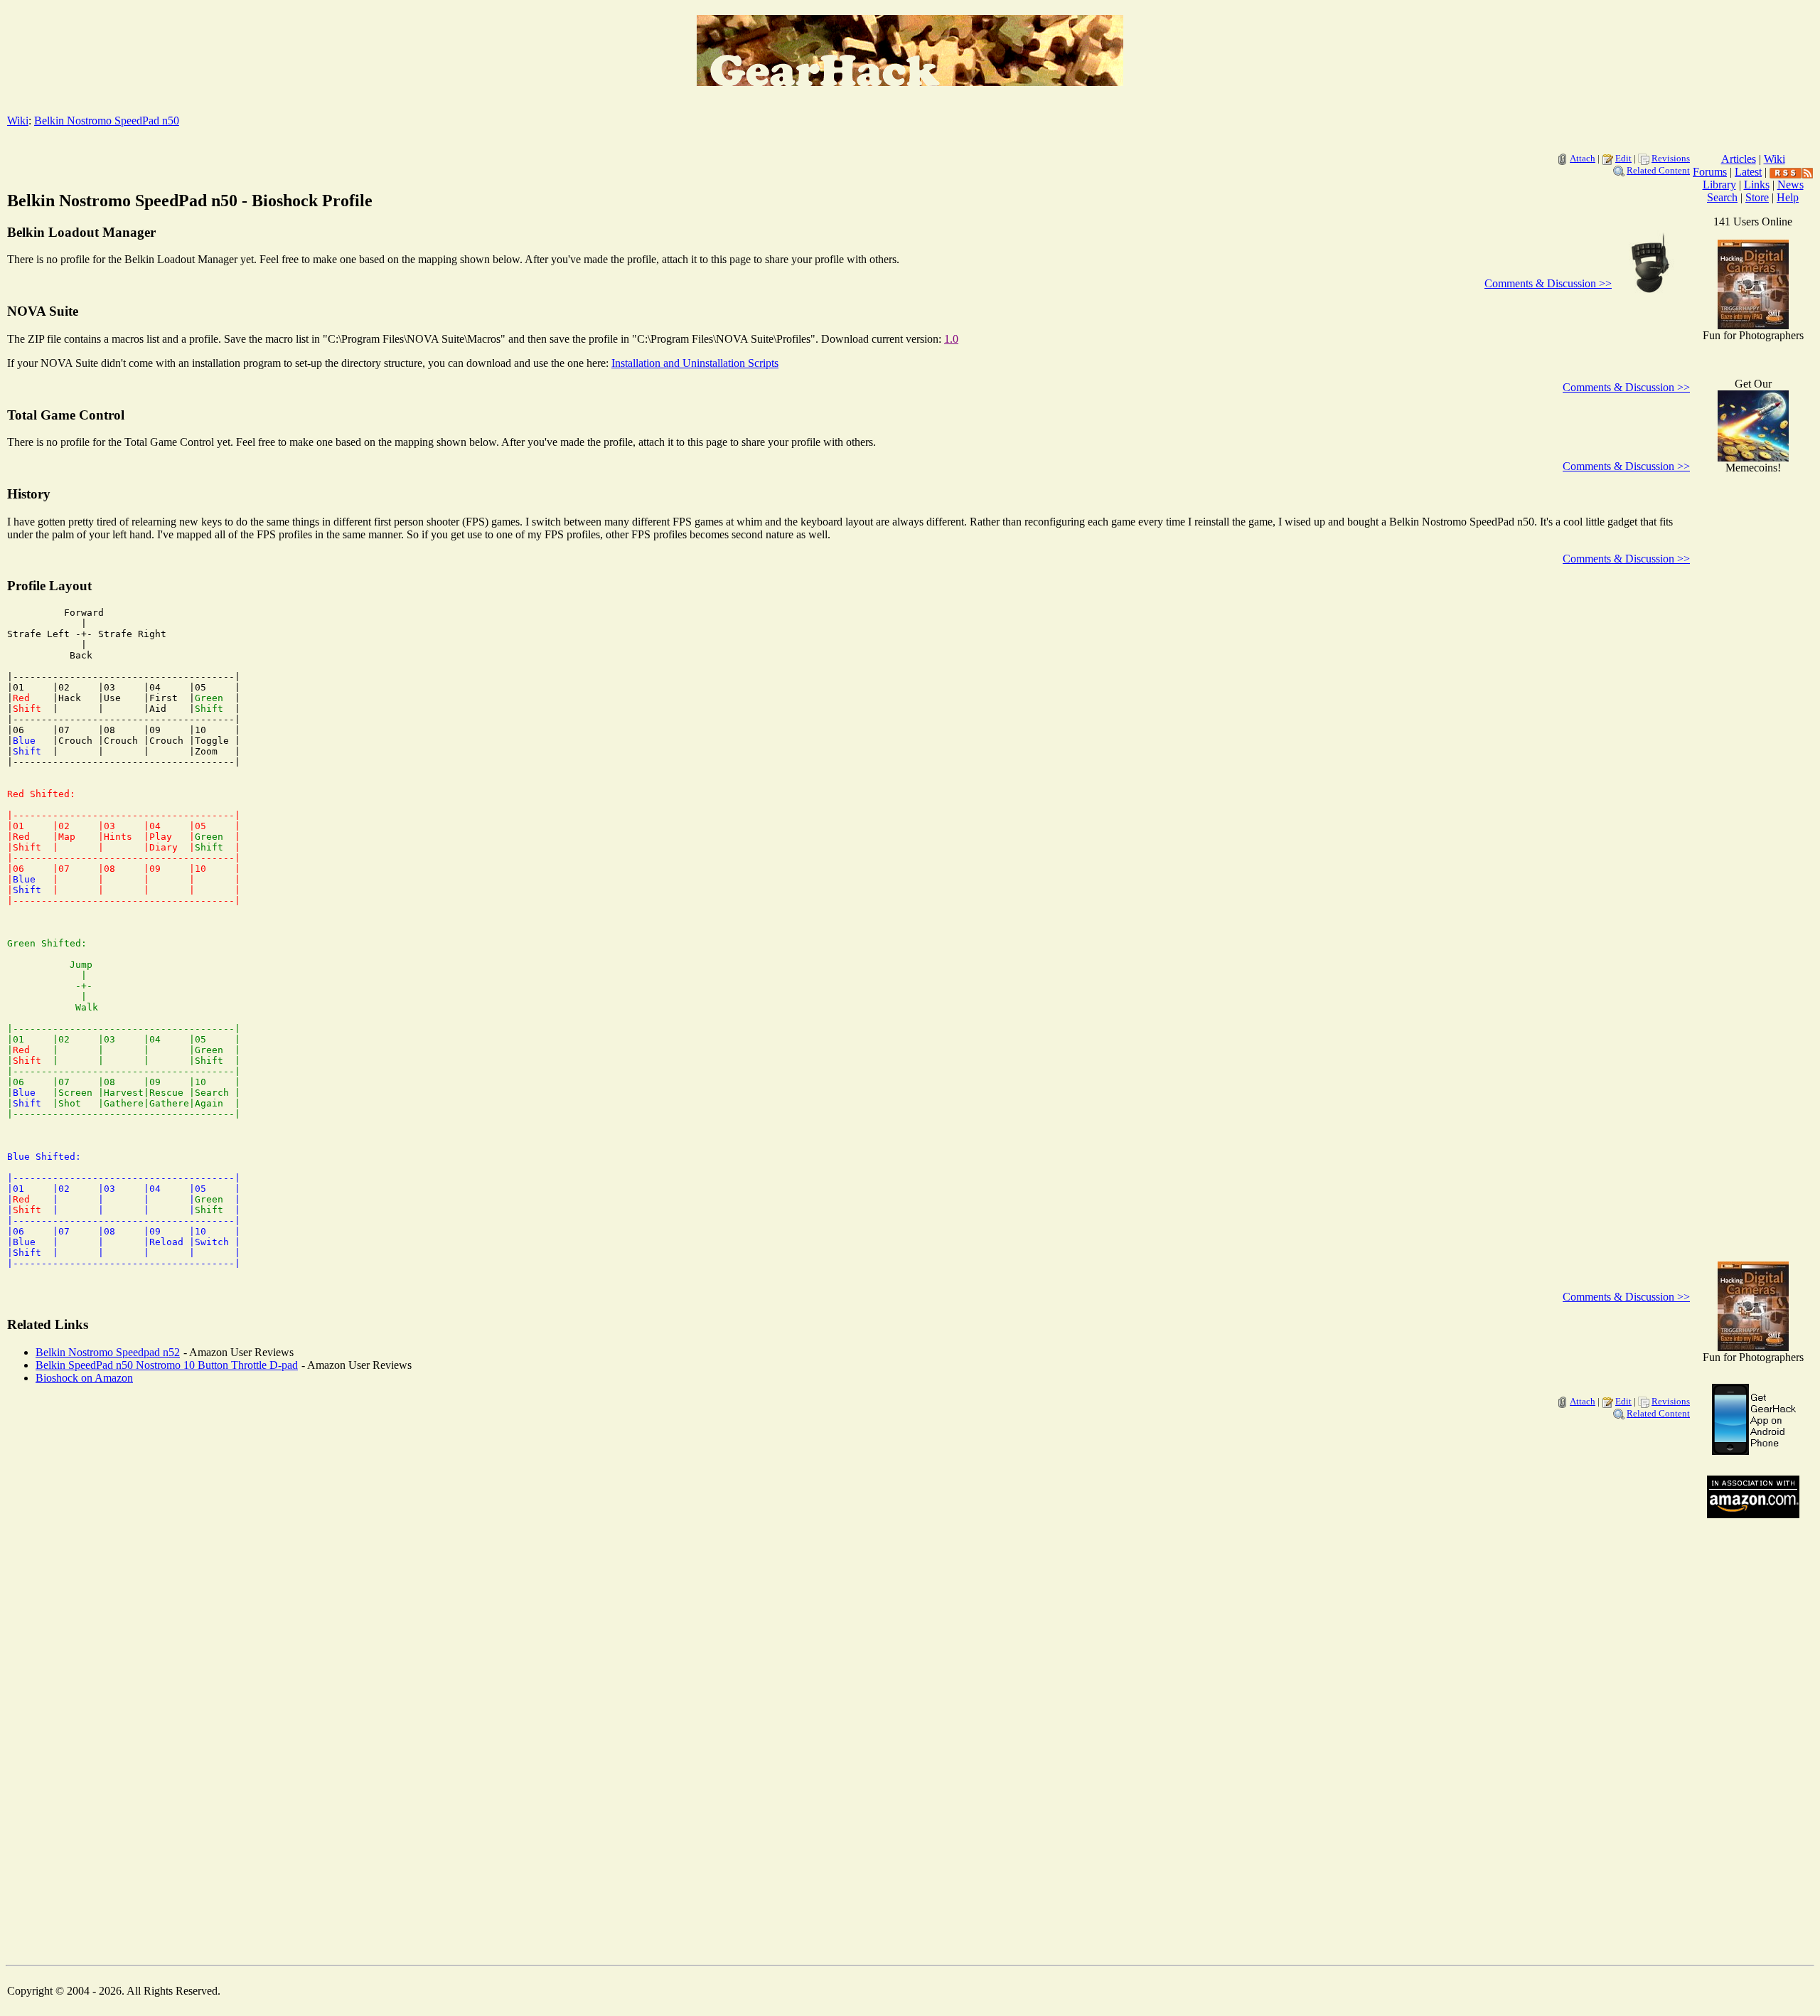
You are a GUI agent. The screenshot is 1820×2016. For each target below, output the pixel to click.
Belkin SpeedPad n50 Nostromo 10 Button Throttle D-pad (167, 1365)
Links (1757, 185)
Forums (1710, 172)
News (1790, 185)
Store (1757, 197)
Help (1788, 197)
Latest (1748, 172)
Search (1722, 197)
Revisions (1671, 158)
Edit (1623, 158)
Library (1719, 185)
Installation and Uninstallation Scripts (695, 363)
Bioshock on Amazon (84, 1378)
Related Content (1658, 170)
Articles (1739, 159)
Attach (1583, 158)
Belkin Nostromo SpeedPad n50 (107, 121)
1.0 (951, 339)
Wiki (18, 121)
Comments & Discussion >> (1548, 283)
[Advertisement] (1753, 1024)
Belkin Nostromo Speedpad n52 (108, 1352)
